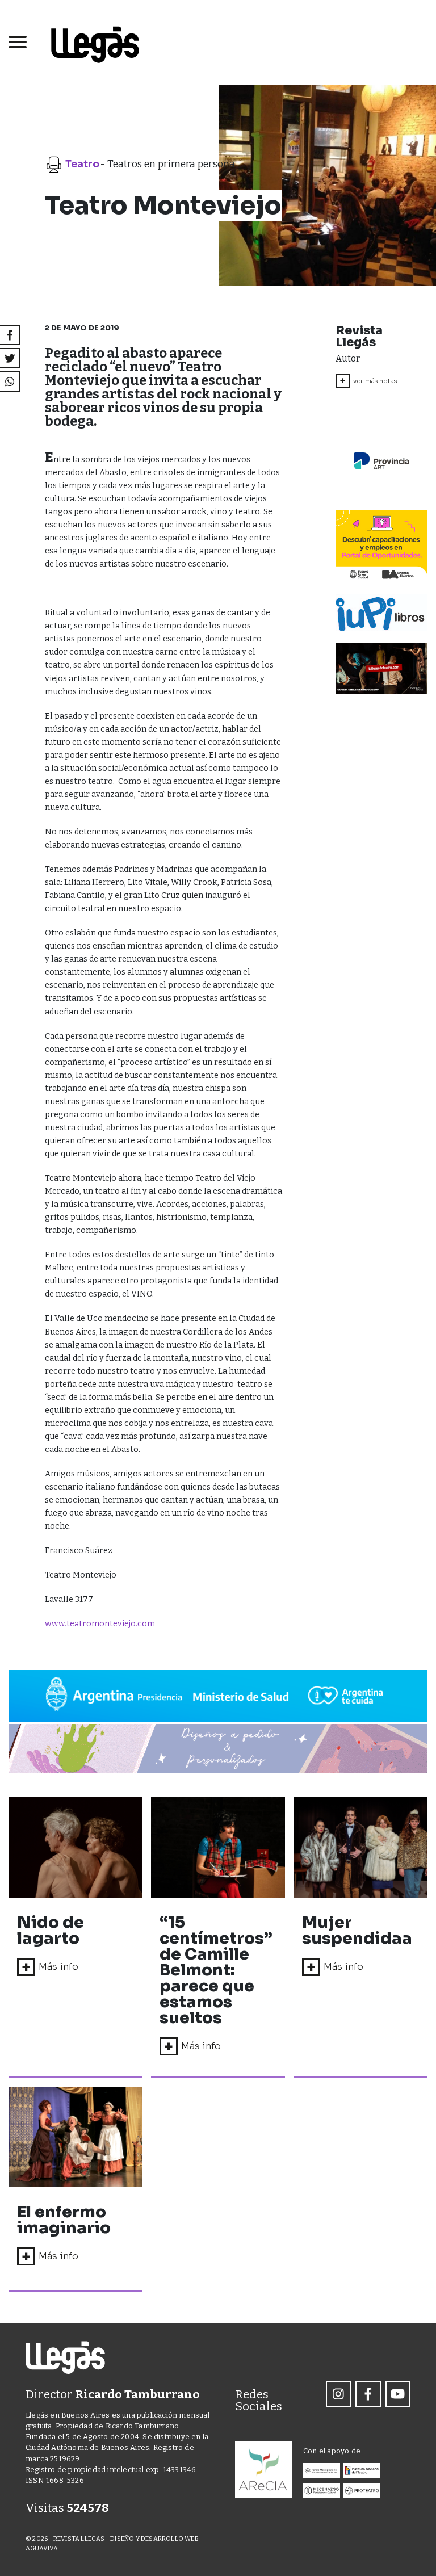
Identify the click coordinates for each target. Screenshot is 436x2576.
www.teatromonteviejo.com (100, 1624)
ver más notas (368, 381)
